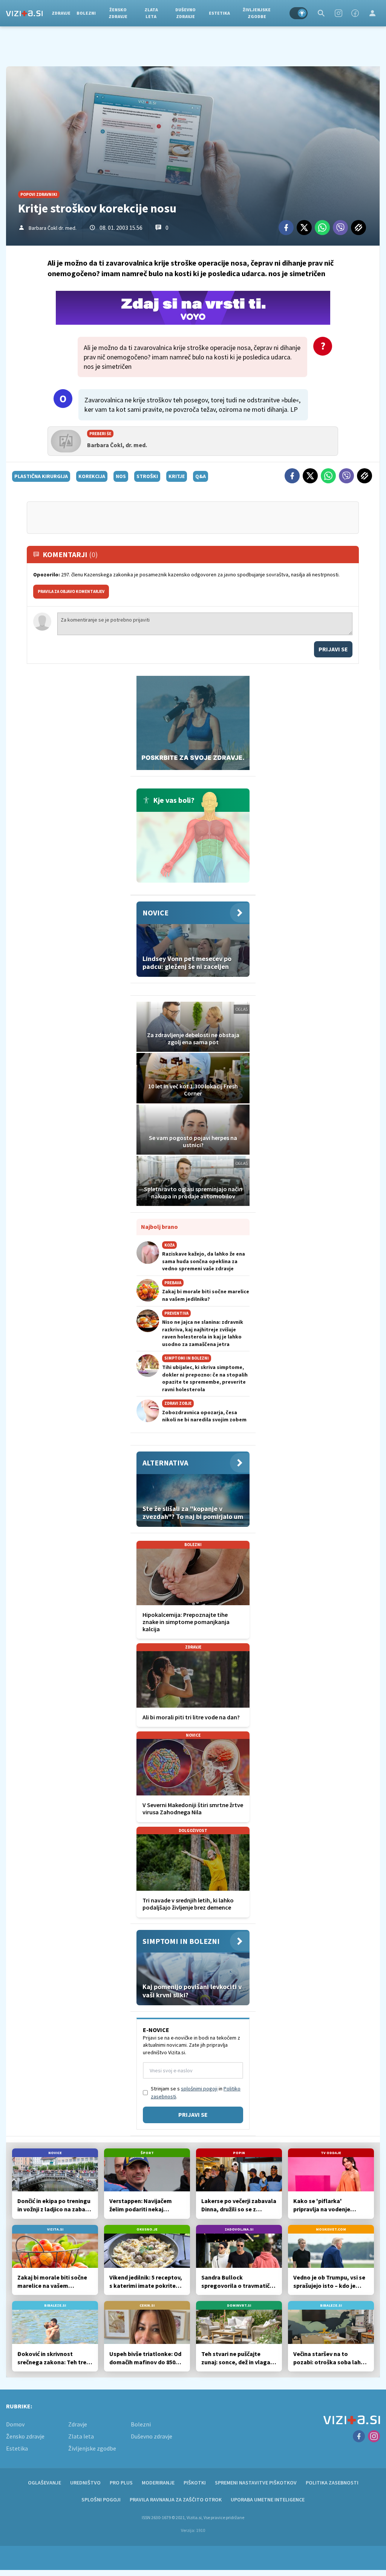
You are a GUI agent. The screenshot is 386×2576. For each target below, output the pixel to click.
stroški (147, 476)
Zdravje (61, 13)
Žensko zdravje (118, 13)
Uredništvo (85, 2483)
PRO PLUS (121, 2483)
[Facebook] (355, 13)
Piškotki (195, 2483)
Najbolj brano (159, 1227)
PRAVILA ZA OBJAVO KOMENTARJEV (71, 591)
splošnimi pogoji (199, 2089)
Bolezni (86, 13)
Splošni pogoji (101, 2500)
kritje (177, 476)
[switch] (299, 13)
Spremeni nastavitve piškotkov (256, 2483)
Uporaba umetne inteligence (268, 2500)
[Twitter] (304, 228)
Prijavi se (333, 649)
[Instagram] (339, 13)
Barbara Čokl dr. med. (53, 228)
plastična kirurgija (41, 476)
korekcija (92, 476)
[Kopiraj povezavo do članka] (358, 228)
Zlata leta (151, 13)
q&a (201, 476)
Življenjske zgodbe (257, 13)
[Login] (372, 13)
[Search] (321, 13)
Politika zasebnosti (332, 2483)
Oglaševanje (44, 2483)
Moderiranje (158, 2483)
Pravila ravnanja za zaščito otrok (176, 2500)
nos (121, 476)
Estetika (219, 13)
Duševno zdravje (185, 13)
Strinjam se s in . (196, 2092)
